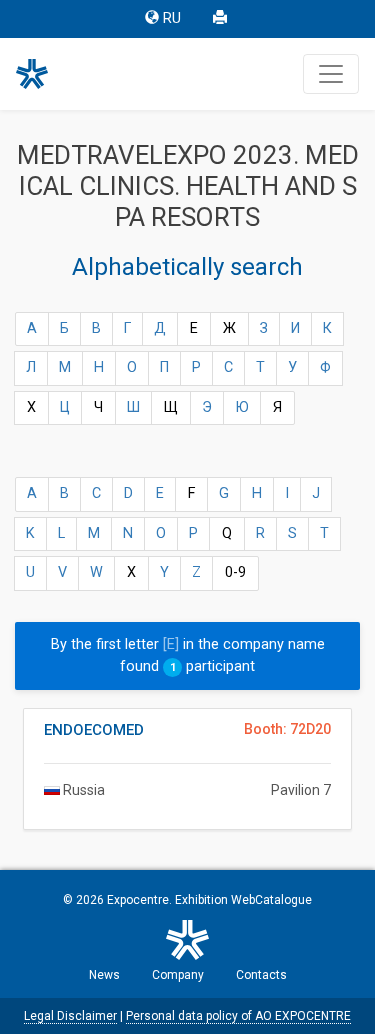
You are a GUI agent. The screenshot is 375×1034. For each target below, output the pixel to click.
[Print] (222, 19)
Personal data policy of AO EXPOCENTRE (238, 1016)
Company (178, 975)
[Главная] (41, 74)
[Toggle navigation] (331, 74)
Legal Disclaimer (70, 1016)
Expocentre (138, 900)
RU (172, 18)
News (104, 975)
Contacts (261, 975)
